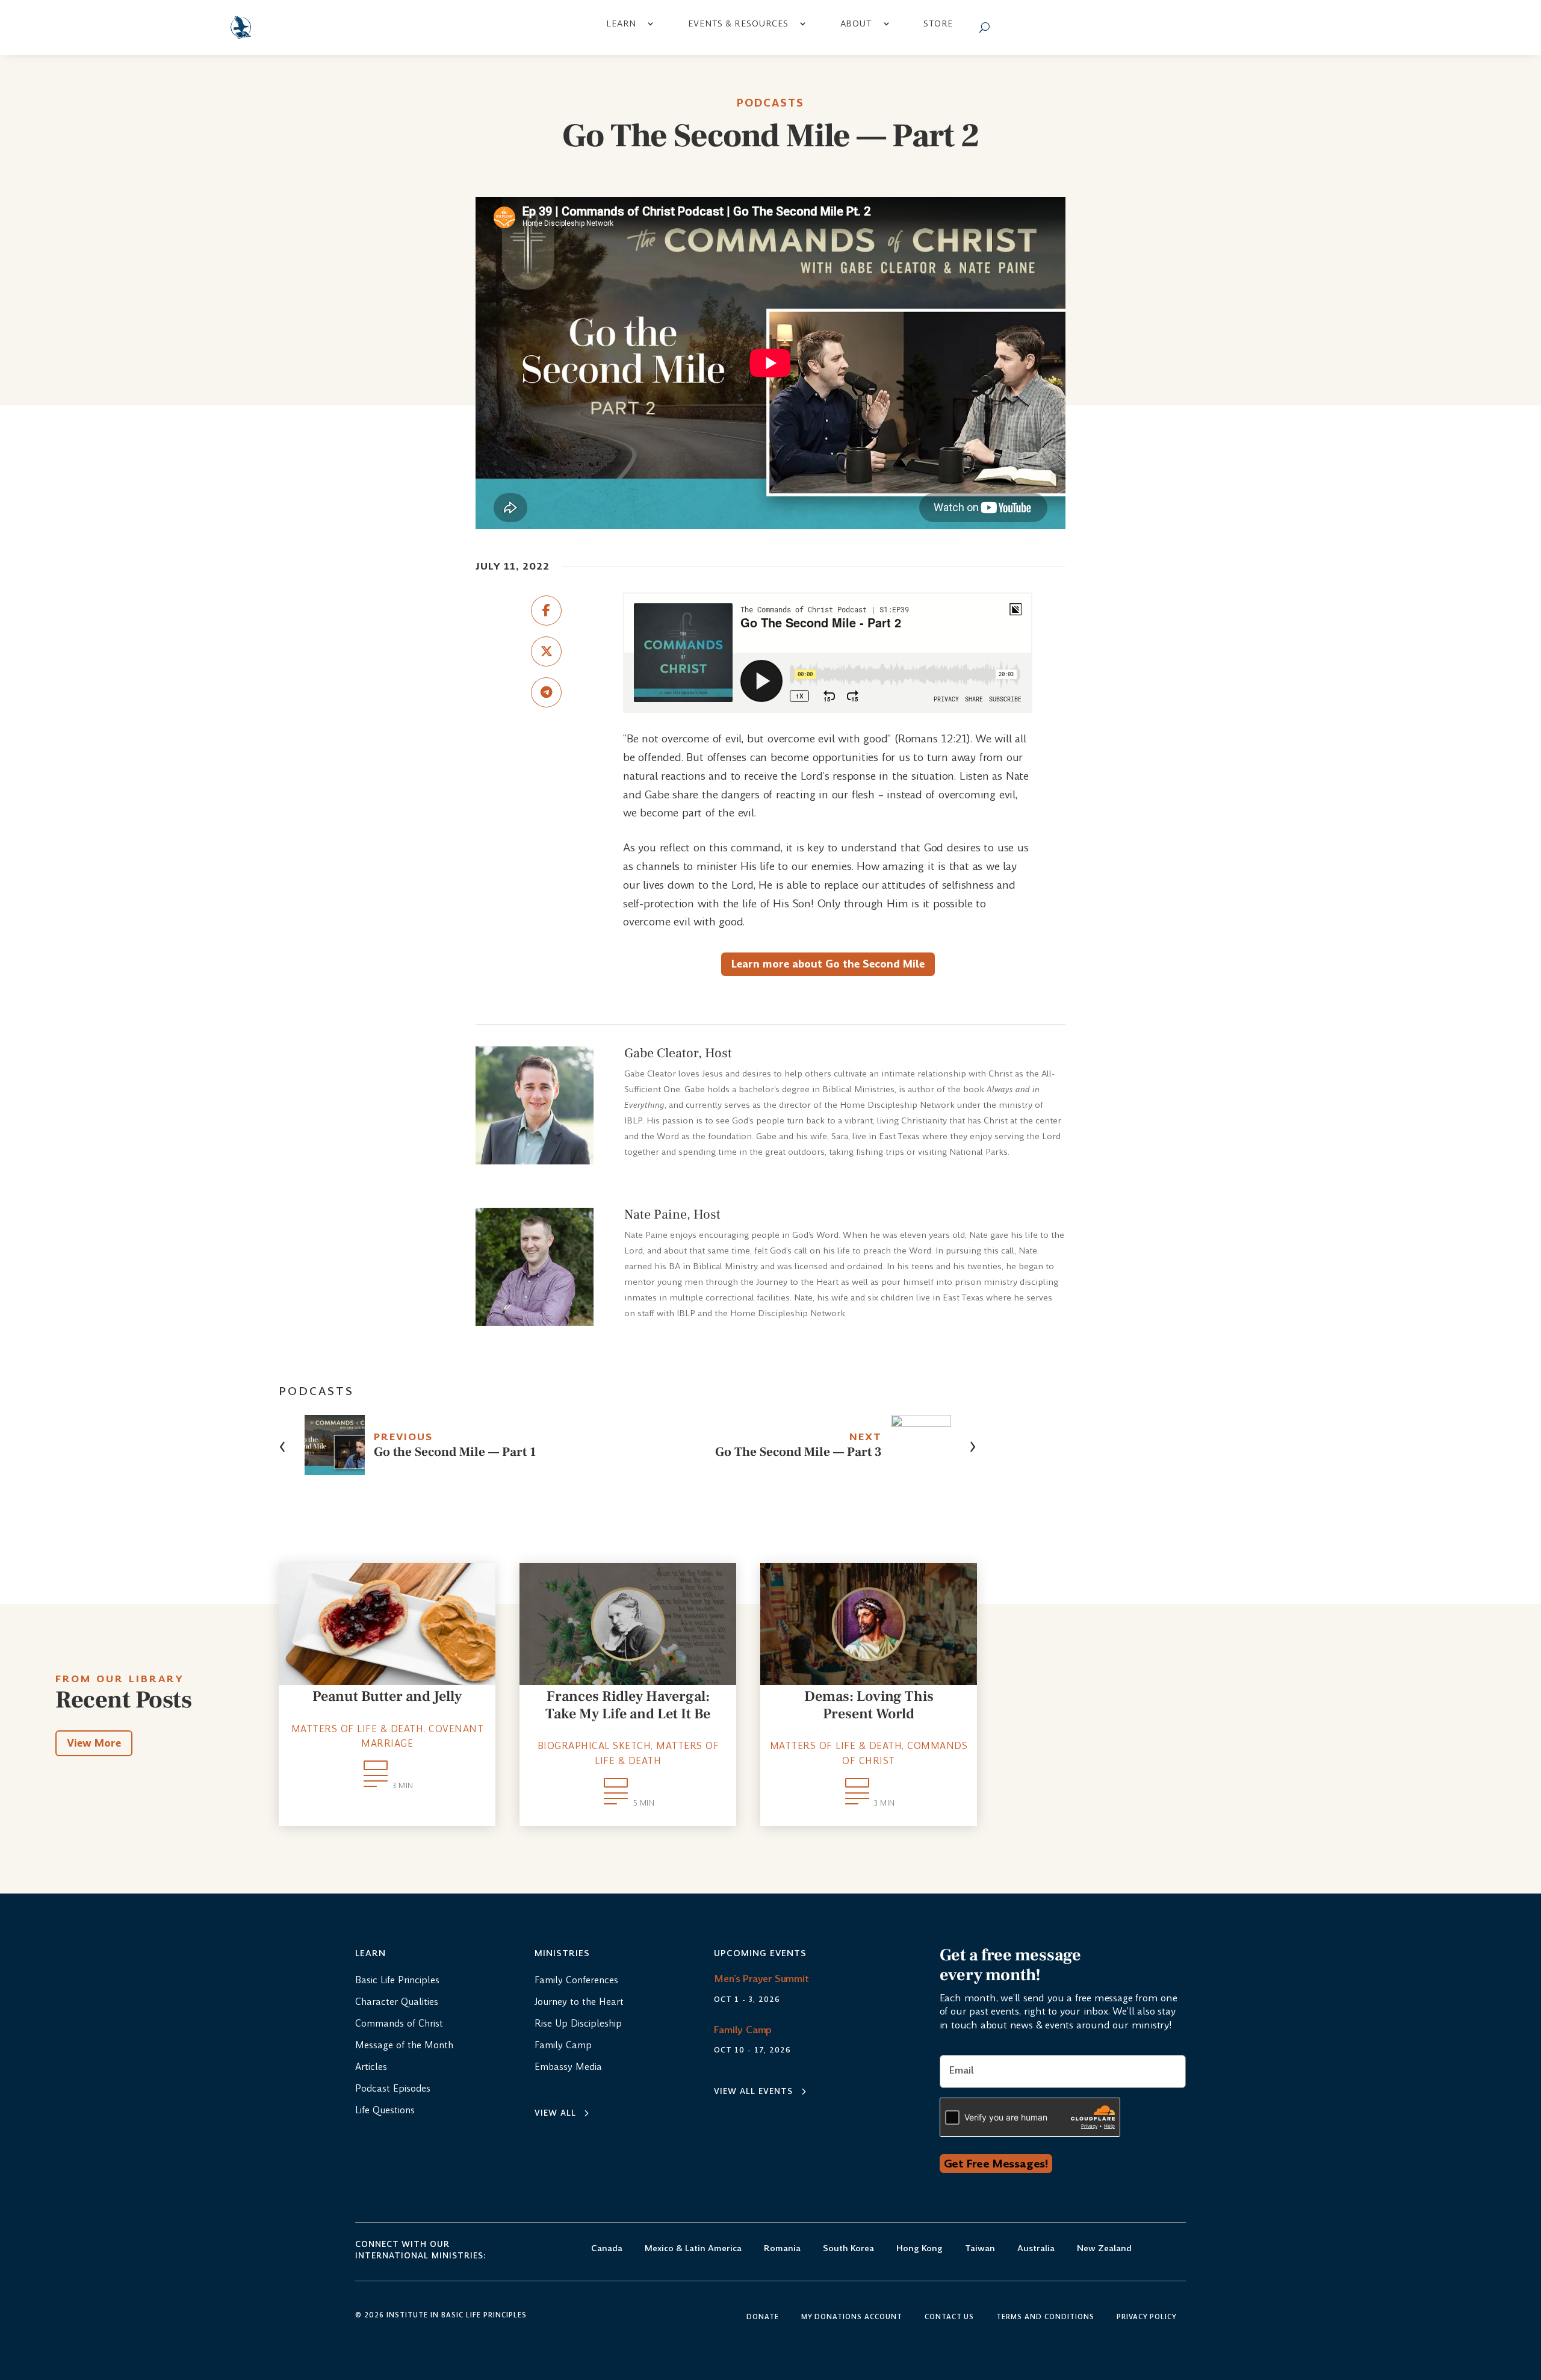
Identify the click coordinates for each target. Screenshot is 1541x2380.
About (856, 23)
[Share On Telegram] (546, 692)
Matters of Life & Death (358, 1729)
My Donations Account (852, 2317)
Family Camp (743, 2030)
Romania (782, 2249)
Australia (1036, 2249)
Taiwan (980, 2249)
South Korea (848, 2249)
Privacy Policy (1147, 2317)
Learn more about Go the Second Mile (828, 964)
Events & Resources (738, 23)
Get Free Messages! (996, 2164)
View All (555, 2113)
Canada (607, 2249)
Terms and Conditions (1045, 2317)
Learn (621, 23)
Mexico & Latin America (693, 2249)
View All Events (753, 2091)
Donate (763, 2317)
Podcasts (770, 103)
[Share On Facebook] (546, 611)
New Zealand (1104, 2249)
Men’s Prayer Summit (761, 1979)
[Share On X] (546, 651)
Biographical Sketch (594, 1746)
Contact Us (949, 2317)
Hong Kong (919, 2249)
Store (938, 23)
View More (94, 1743)
